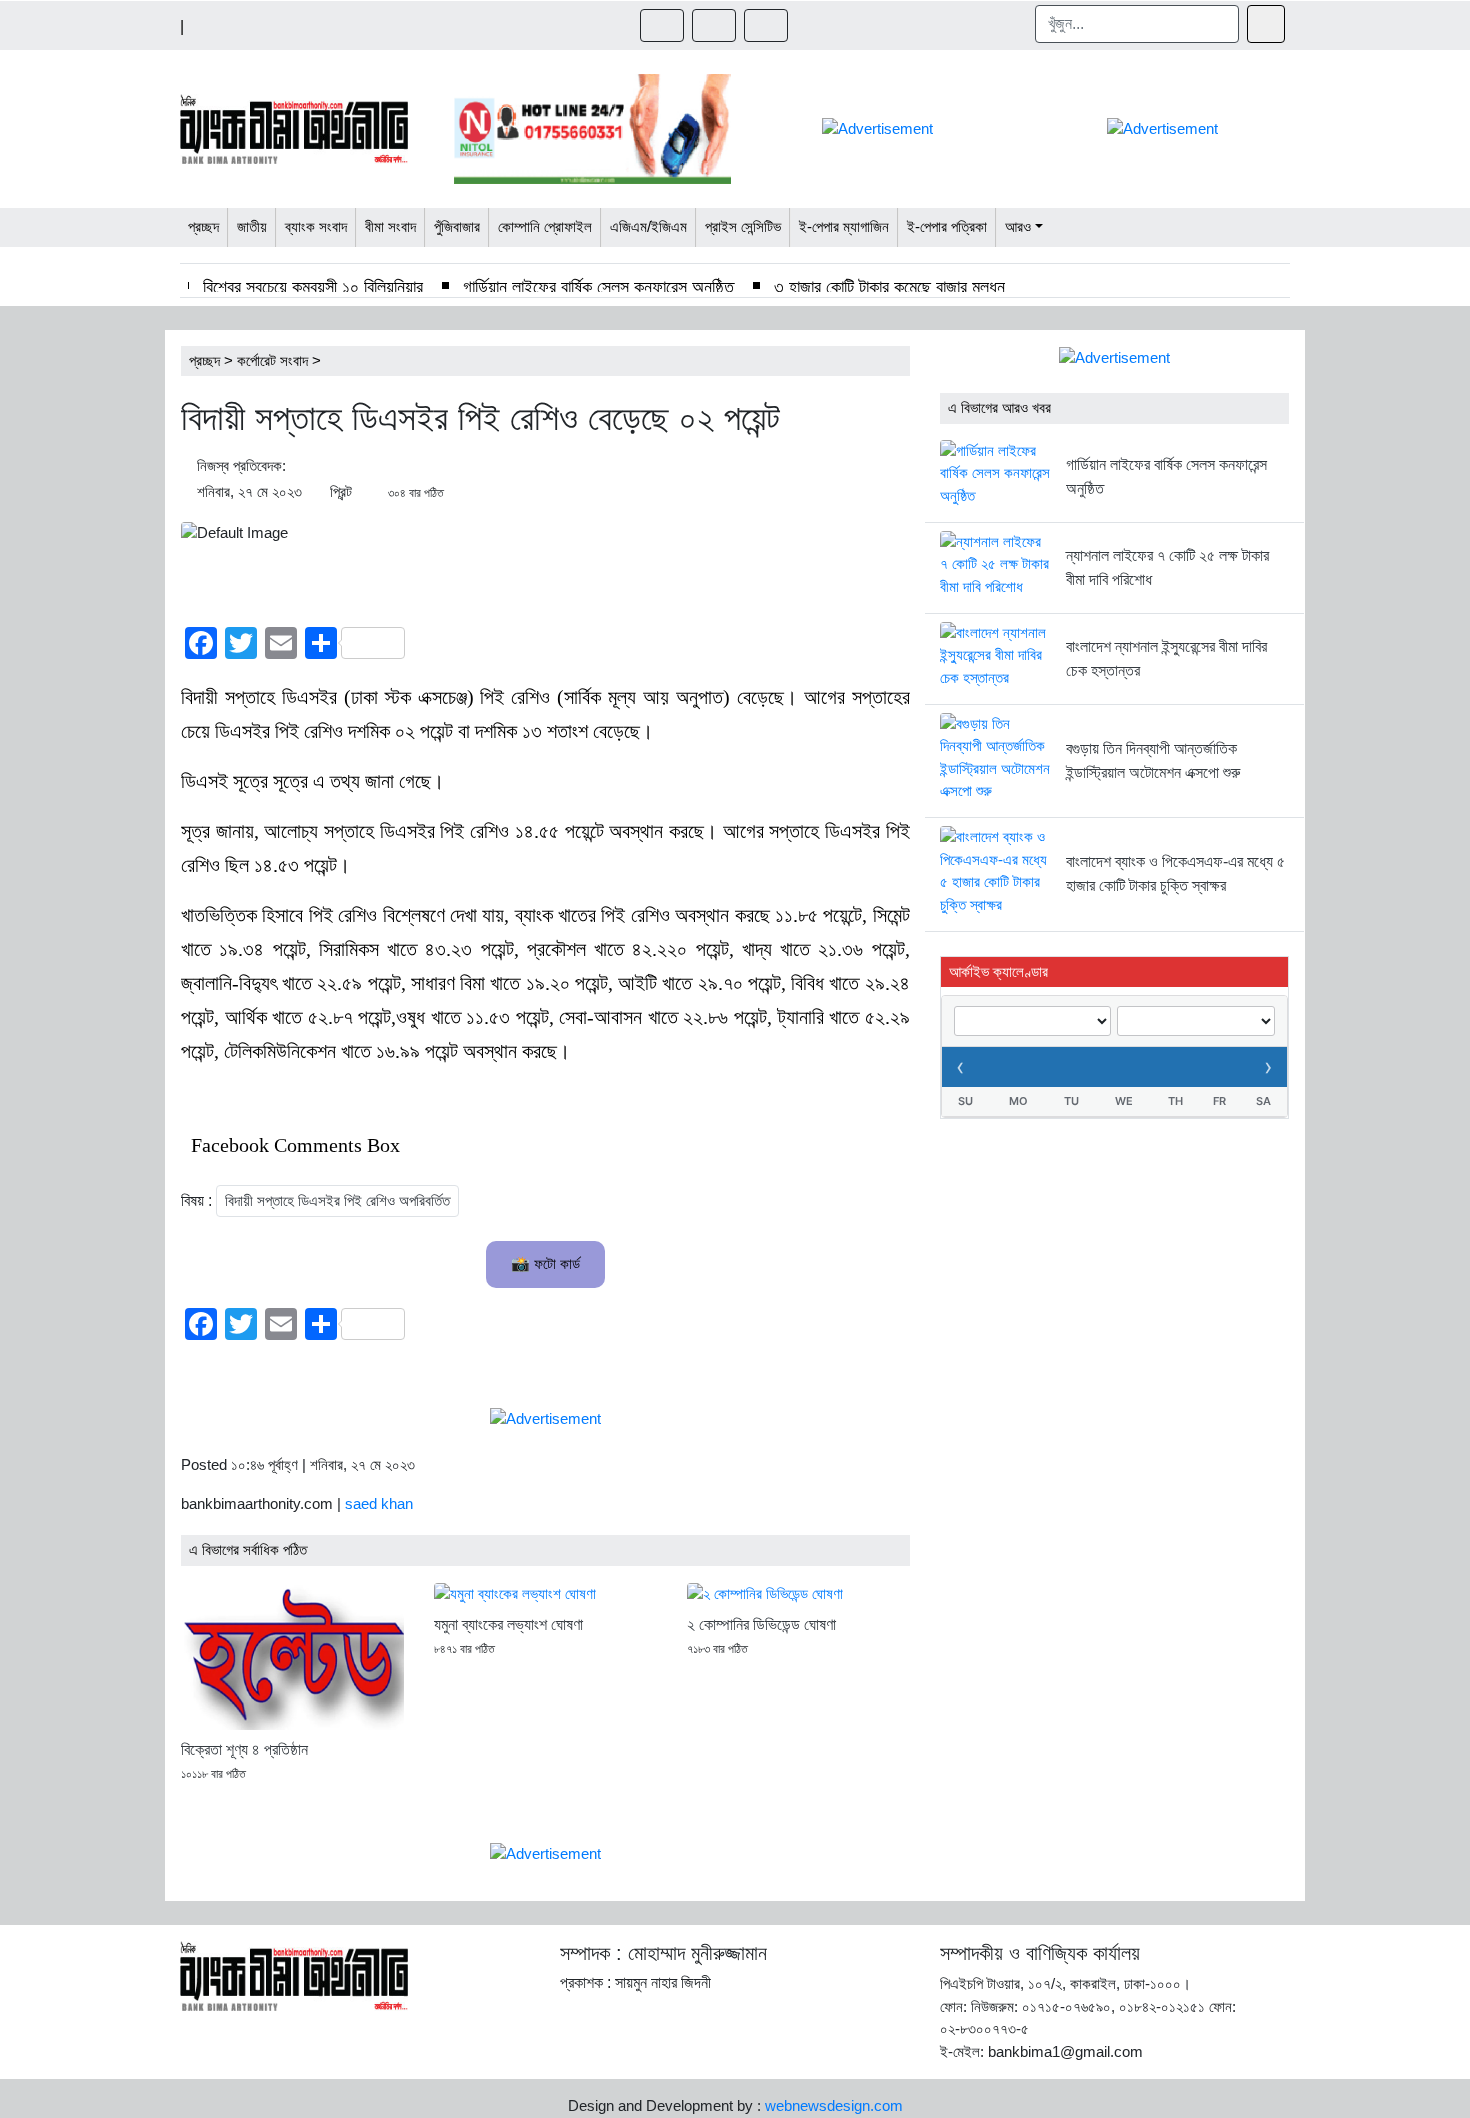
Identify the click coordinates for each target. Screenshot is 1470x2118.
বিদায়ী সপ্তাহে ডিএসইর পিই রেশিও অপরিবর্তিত (337, 1200)
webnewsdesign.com (834, 2105)
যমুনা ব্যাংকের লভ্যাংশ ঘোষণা (508, 1624)
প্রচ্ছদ (204, 360)
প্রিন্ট (341, 491)
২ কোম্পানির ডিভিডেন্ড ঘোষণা (761, 1624)
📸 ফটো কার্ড (545, 1263)
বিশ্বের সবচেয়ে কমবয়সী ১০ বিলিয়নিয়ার (313, 287)
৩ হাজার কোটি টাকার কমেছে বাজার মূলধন (889, 287)
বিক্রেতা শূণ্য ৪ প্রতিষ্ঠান (244, 1749)
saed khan (379, 1503)
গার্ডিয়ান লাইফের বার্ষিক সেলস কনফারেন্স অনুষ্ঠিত (598, 287)
